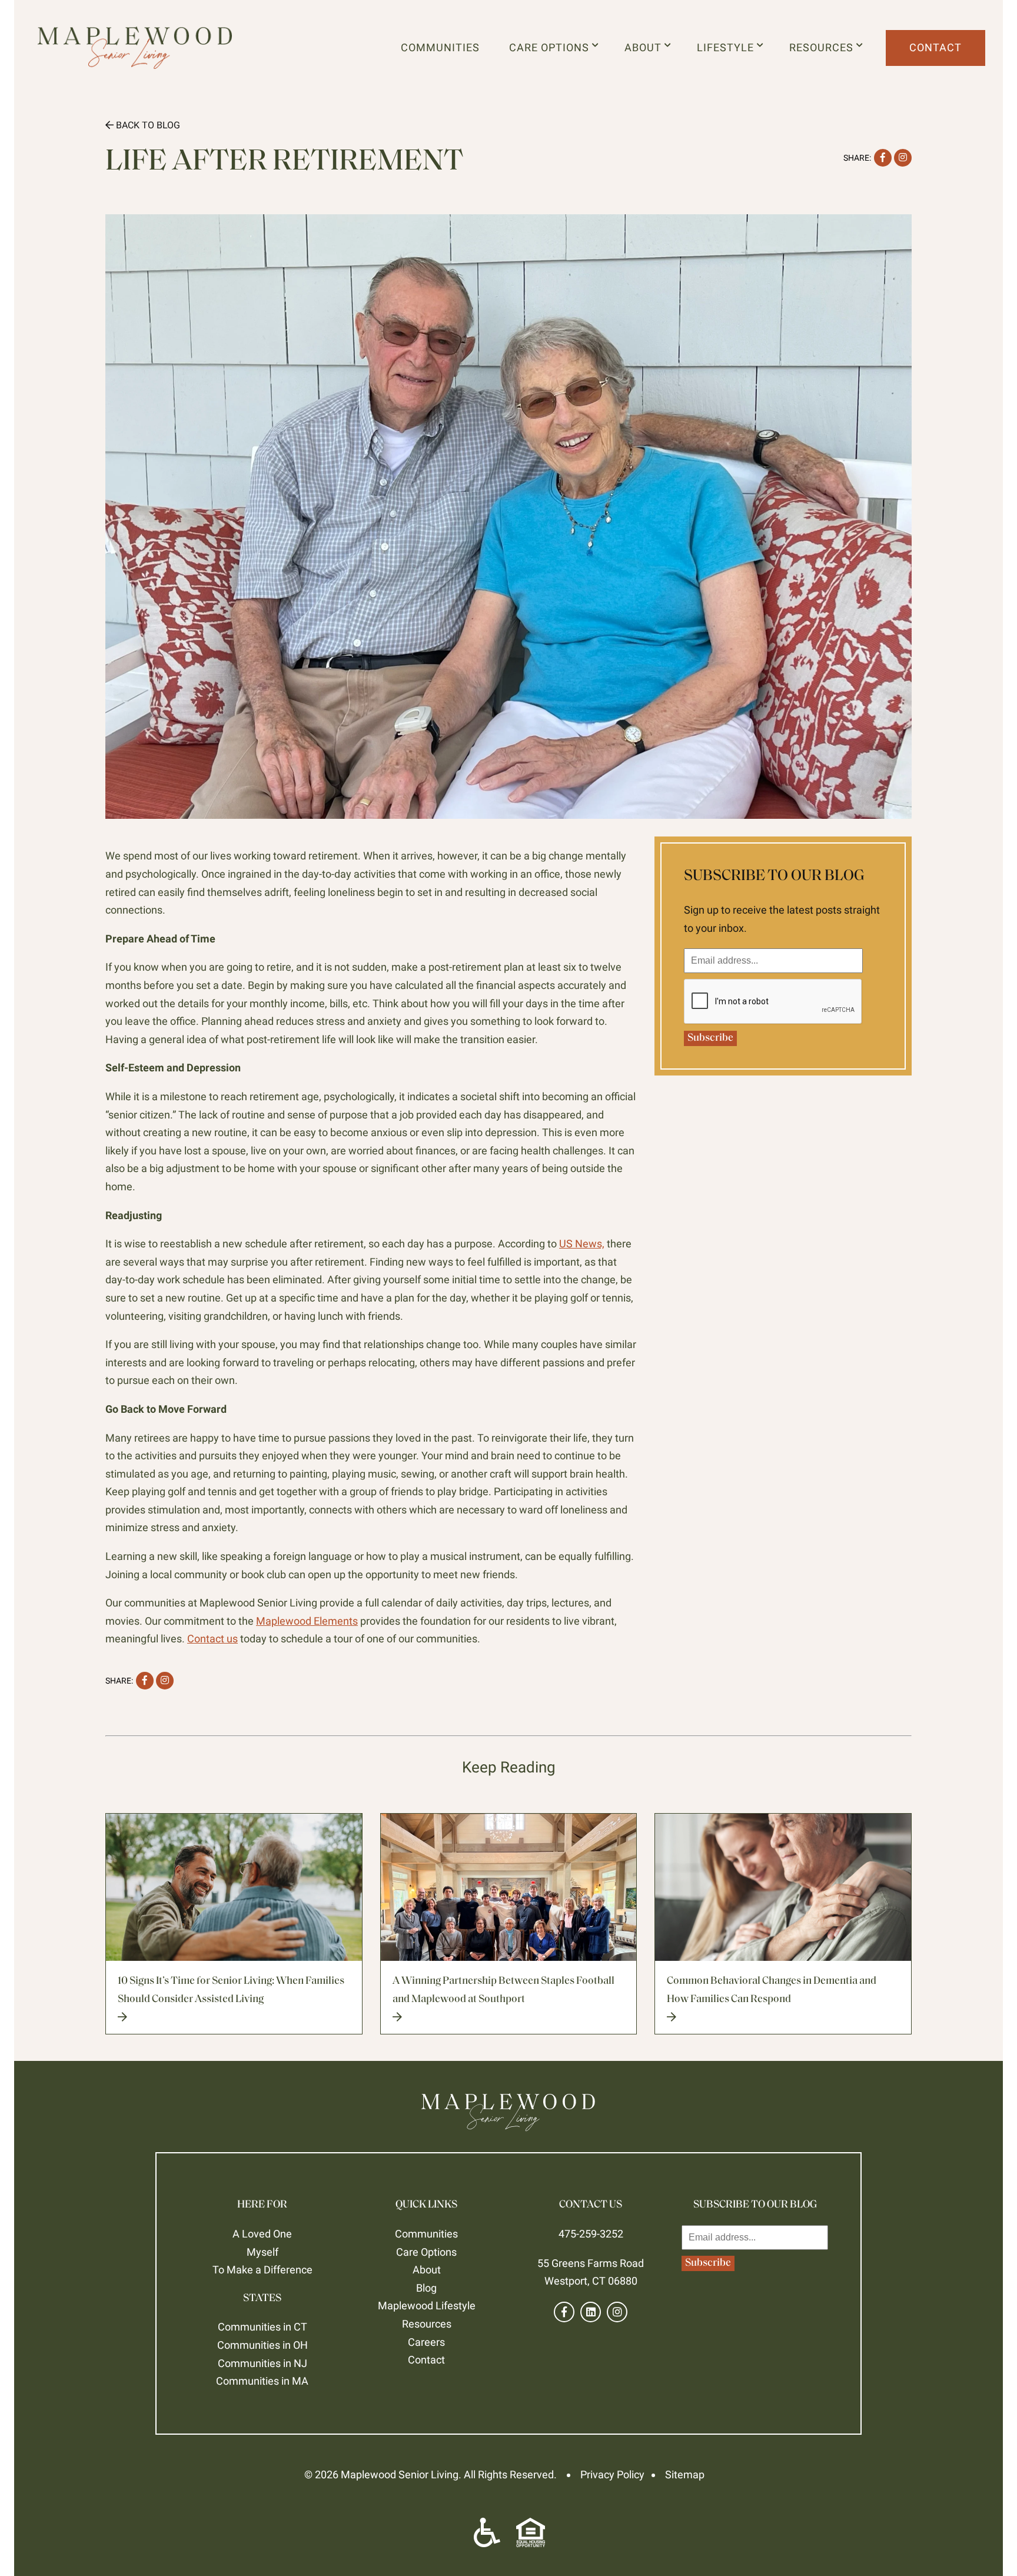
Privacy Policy (612, 2474)
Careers (426, 2342)
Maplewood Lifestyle (427, 2306)
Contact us (212, 1639)
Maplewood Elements (307, 1621)
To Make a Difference (262, 2270)
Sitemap (685, 2474)
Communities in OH (262, 2345)
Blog (426, 2288)
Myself (262, 2252)
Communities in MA (262, 2381)
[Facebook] (564, 2312)
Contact (935, 47)
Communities (440, 47)
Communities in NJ (262, 2363)
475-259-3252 (591, 2234)
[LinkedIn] (591, 2312)
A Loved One (262, 2234)
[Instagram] (617, 2312)
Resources (824, 47)
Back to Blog (147, 125)
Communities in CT (262, 2327)
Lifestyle (728, 47)
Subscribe (710, 1038)
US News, (582, 1244)
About (646, 47)
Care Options (552, 47)
